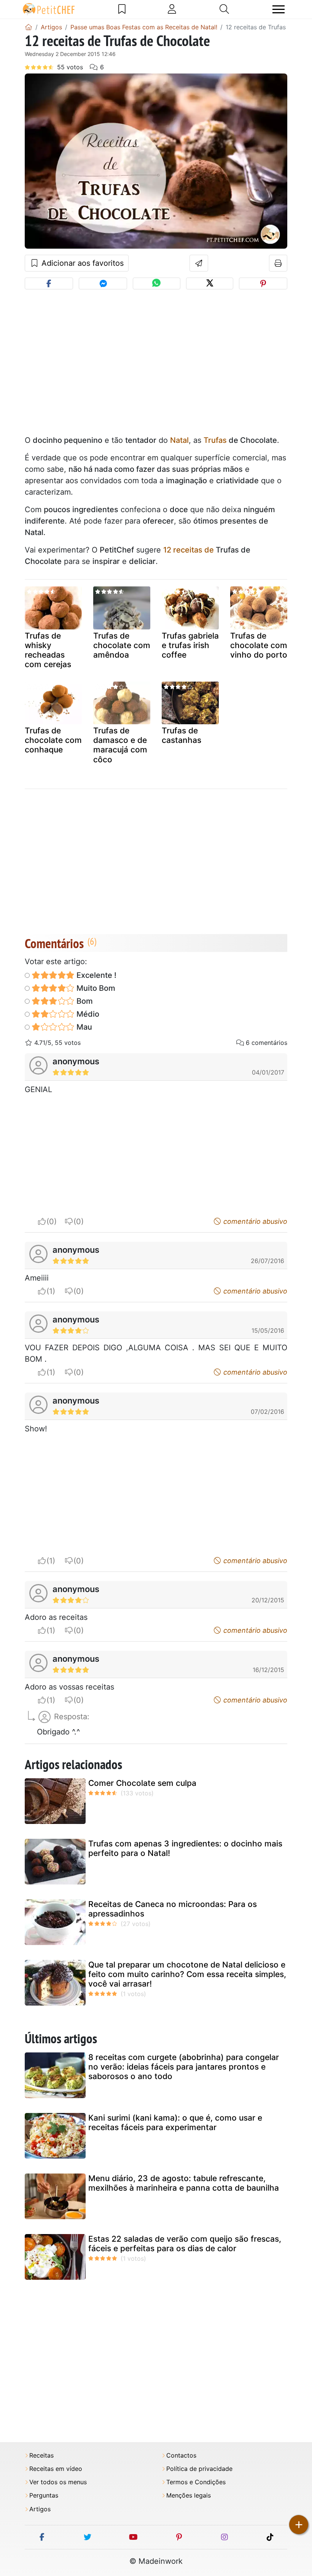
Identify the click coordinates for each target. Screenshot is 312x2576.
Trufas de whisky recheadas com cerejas (48, 650)
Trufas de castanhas (181, 735)
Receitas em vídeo (56, 2469)
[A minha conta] (172, 9)
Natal (179, 440)
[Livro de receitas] (122, 9)
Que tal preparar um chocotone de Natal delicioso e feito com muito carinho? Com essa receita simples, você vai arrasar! (187, 1974)
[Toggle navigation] (279, 9)
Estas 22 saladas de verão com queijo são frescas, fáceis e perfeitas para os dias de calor (185, 2244)
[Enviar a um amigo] (199, 263)
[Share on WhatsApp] (156, 283)
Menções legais (189, 2495)
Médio (87, 1014)
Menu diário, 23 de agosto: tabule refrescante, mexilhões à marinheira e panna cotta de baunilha (184, 2183)
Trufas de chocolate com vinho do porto (259, 645)
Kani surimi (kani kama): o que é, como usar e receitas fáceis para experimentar (175, 2122)
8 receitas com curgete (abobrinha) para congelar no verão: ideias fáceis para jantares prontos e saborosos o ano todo (184, 2067)
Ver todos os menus (58, 2482)
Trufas (215, 440)
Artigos (40, 2509)
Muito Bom (95, 988)
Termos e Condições (196, 2482)
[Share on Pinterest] (263, 283)
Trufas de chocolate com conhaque (53, 740)
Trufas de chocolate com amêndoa (122, 645)
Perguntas (44, 2495)
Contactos (181, 2455)
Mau (83, 1027)
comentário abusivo (254, 1221)
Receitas (41, 2455)
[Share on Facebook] (49, 283)
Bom (84, 1001)
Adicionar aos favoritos (81, 263)
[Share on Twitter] (210, 283)
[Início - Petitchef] (29, 27)
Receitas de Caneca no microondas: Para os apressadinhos (173, 1909)
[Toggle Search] (224, 9)
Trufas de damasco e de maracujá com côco (120, 745)
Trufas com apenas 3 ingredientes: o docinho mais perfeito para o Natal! (185, 1848)
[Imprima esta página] (278, 263)
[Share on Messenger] (103, 283)
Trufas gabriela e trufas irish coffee (190, 645)
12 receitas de (189, 550)
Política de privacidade (199, 2469)
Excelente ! (96, 975)
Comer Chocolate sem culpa (142, 1783)
